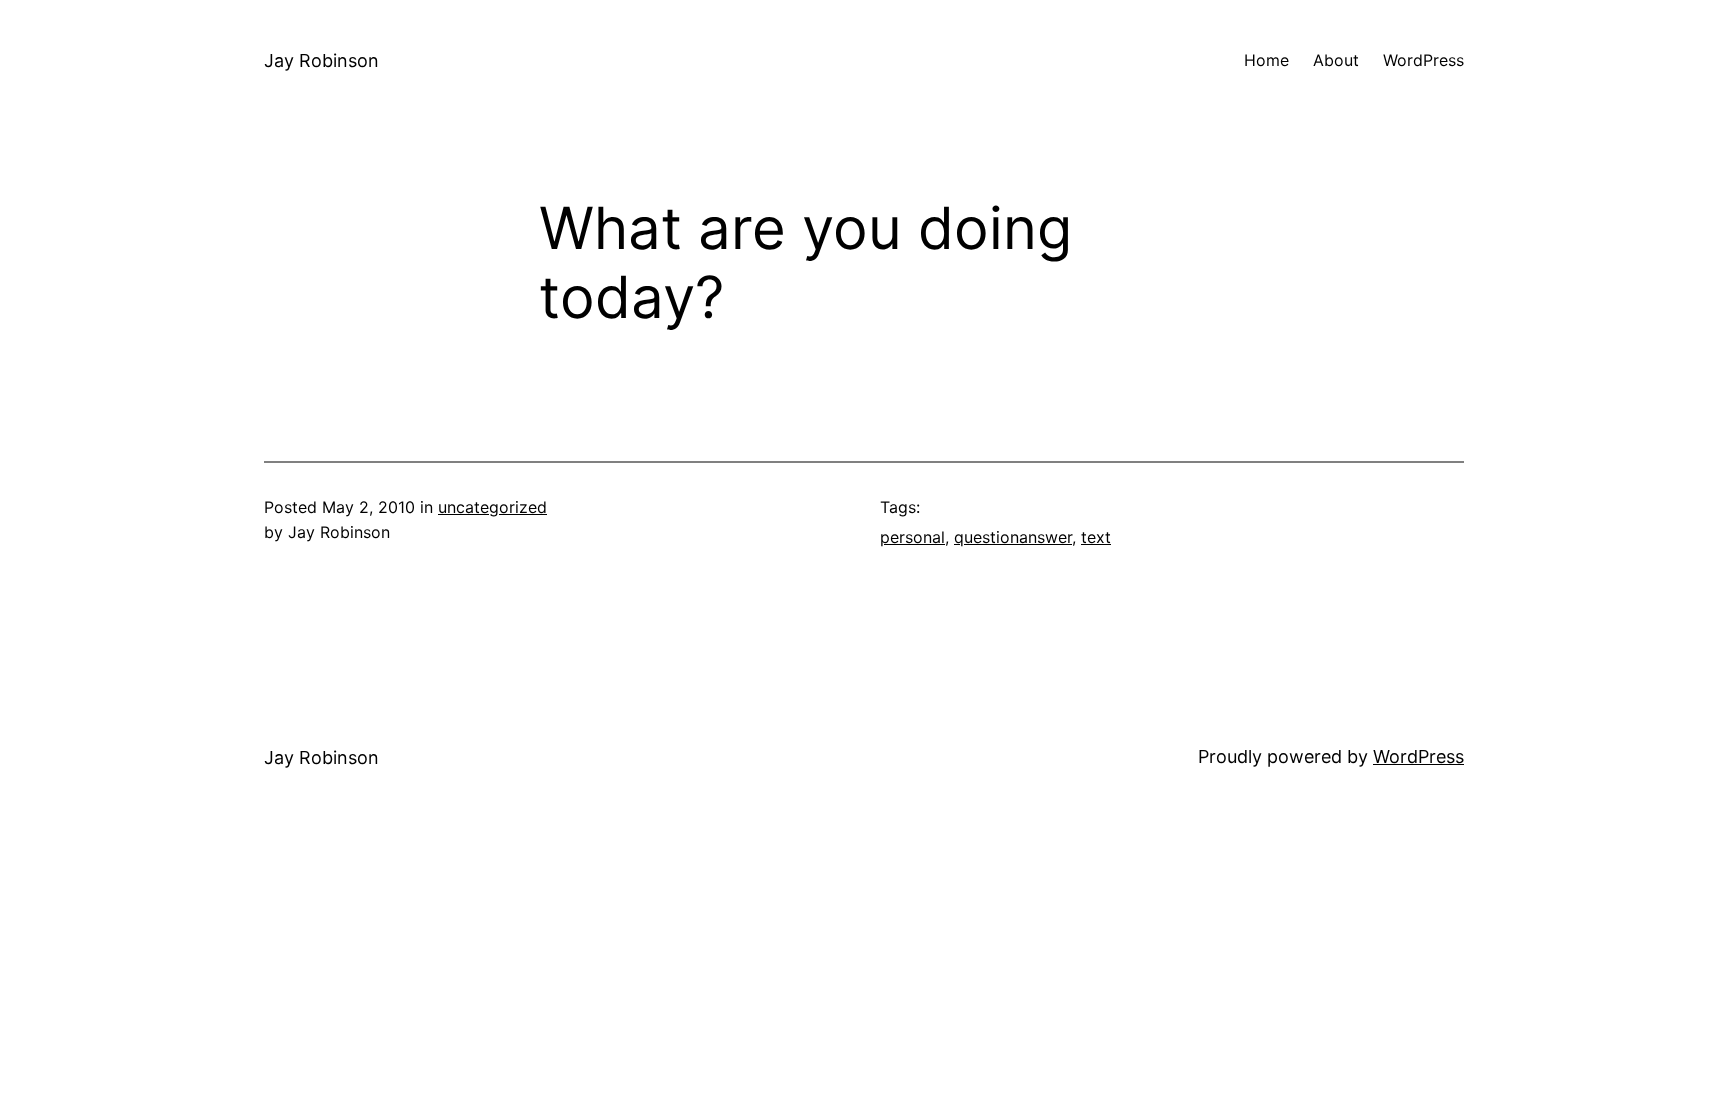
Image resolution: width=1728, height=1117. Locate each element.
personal (912, 537)
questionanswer (1013, 537)
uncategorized (492, 507)
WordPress (1418, 756)
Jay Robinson (321, 60)
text (1096, 537)
